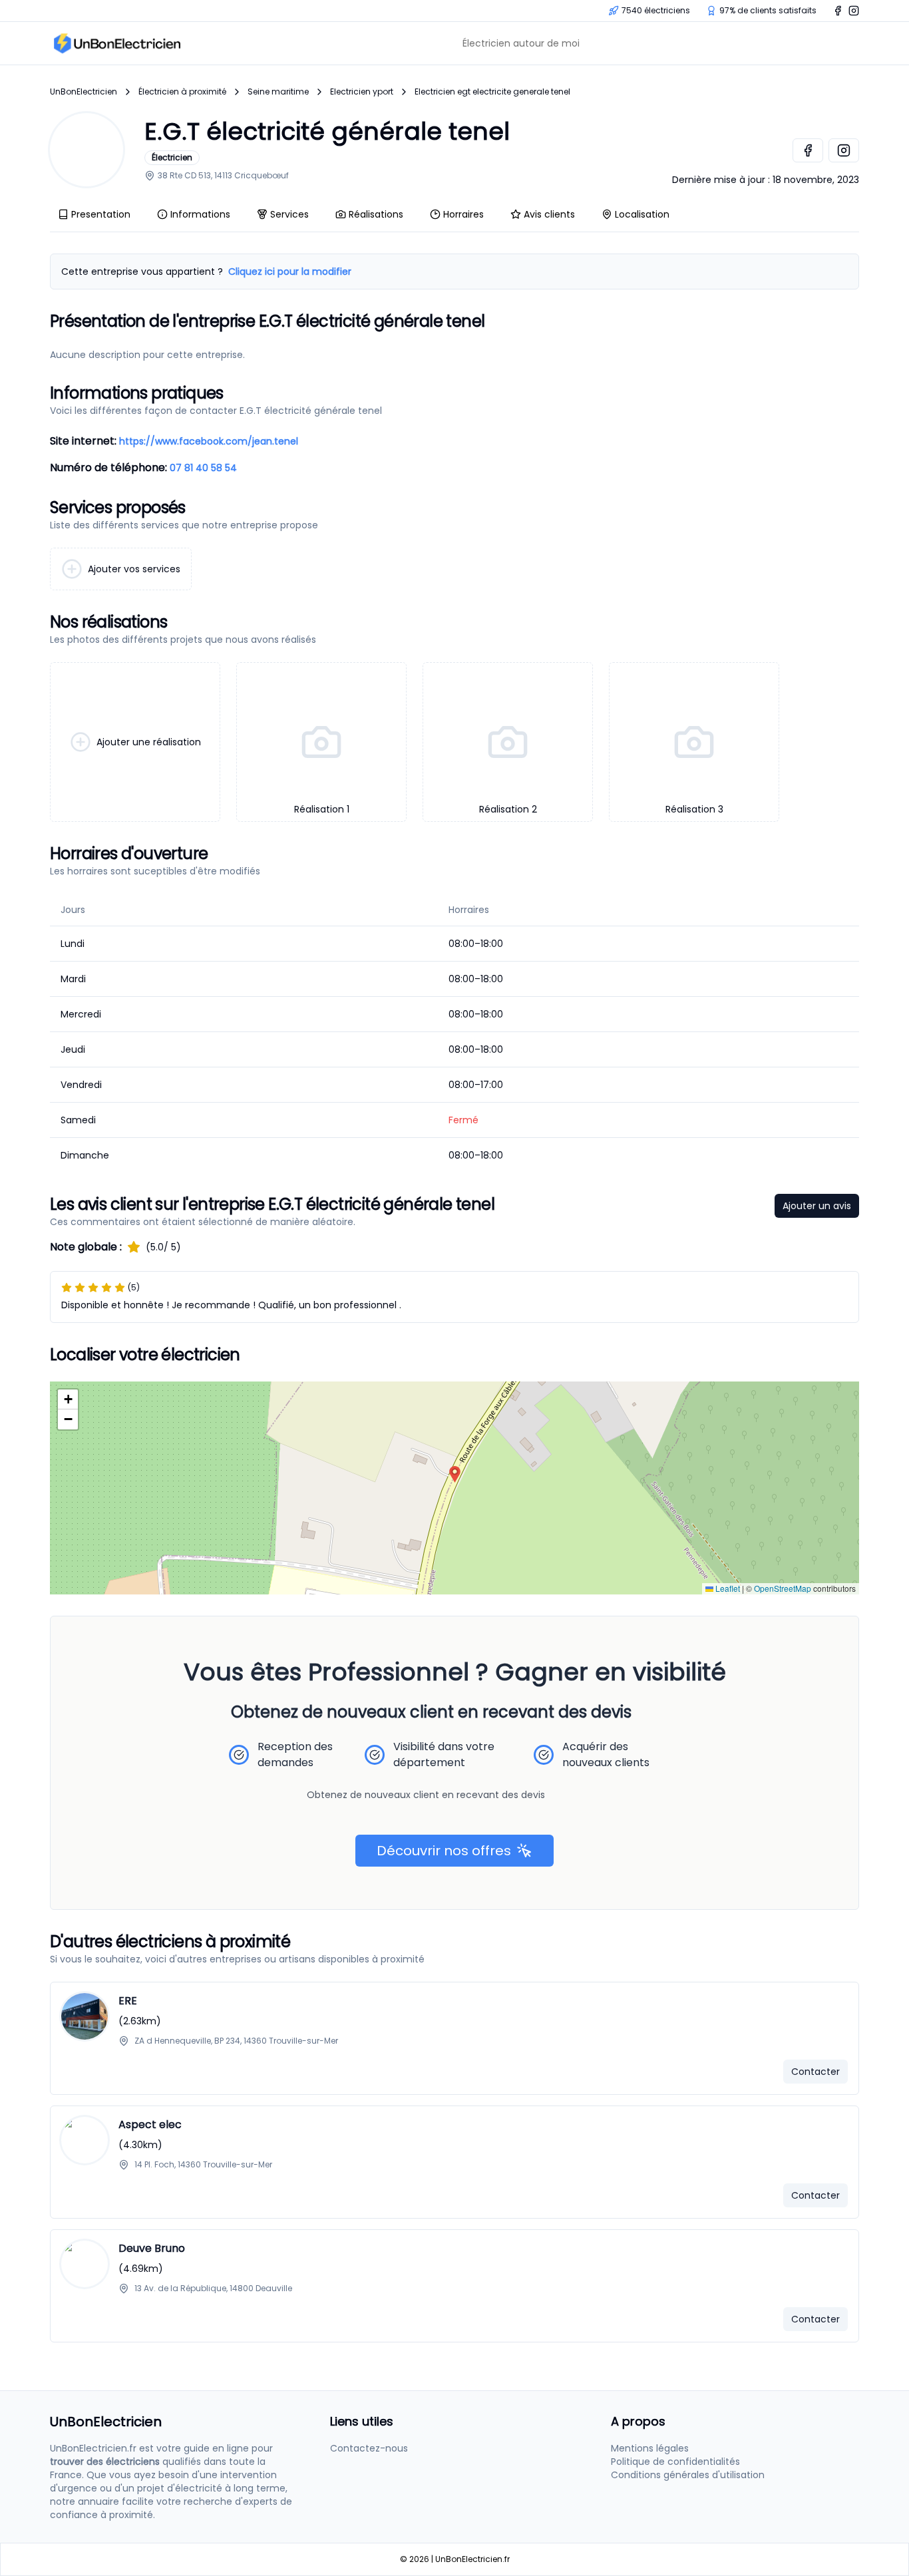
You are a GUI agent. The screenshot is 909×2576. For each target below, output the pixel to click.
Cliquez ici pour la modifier (290, 272)
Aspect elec (150, 2124)
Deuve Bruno (152, 2248)
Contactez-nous (369, 2448)
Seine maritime (278, 92)
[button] (455, 1474)
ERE (128, 2001)
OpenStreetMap (783, 1588)
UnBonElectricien (84, 92)
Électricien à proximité (182, 92)
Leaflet (727, 1588)
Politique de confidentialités (675, 2462)
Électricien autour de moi (521, 43)
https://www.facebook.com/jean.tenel (209, 441)
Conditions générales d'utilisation (688, 2475)
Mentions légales (650, 2448)
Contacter (816, 2072)
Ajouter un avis (817, 1206)
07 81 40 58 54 (203, 468)
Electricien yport (362, 92)
